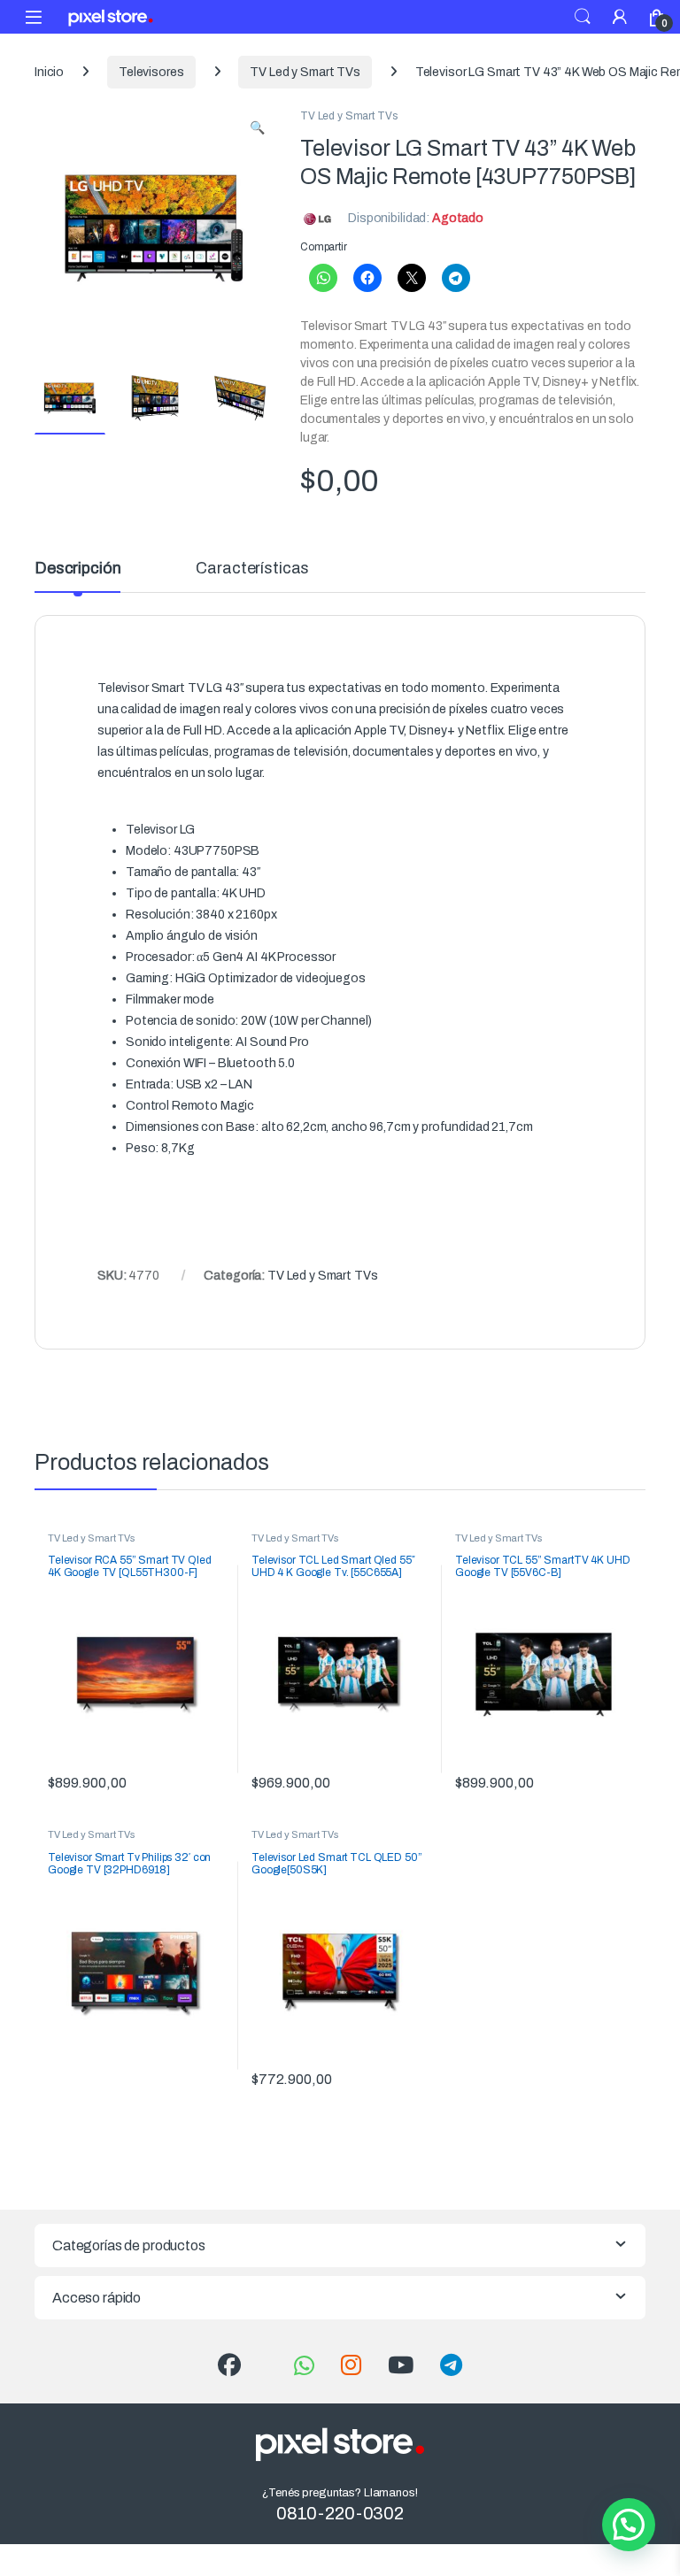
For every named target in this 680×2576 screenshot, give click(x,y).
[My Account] (620, 16)
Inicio (49, 72)
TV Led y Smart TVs (305, 72)
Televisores (151, 72)
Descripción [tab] (77, 569)
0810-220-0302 (340, 2513)
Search (583, 17)
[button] (257, 128)
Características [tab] (252, 569)
